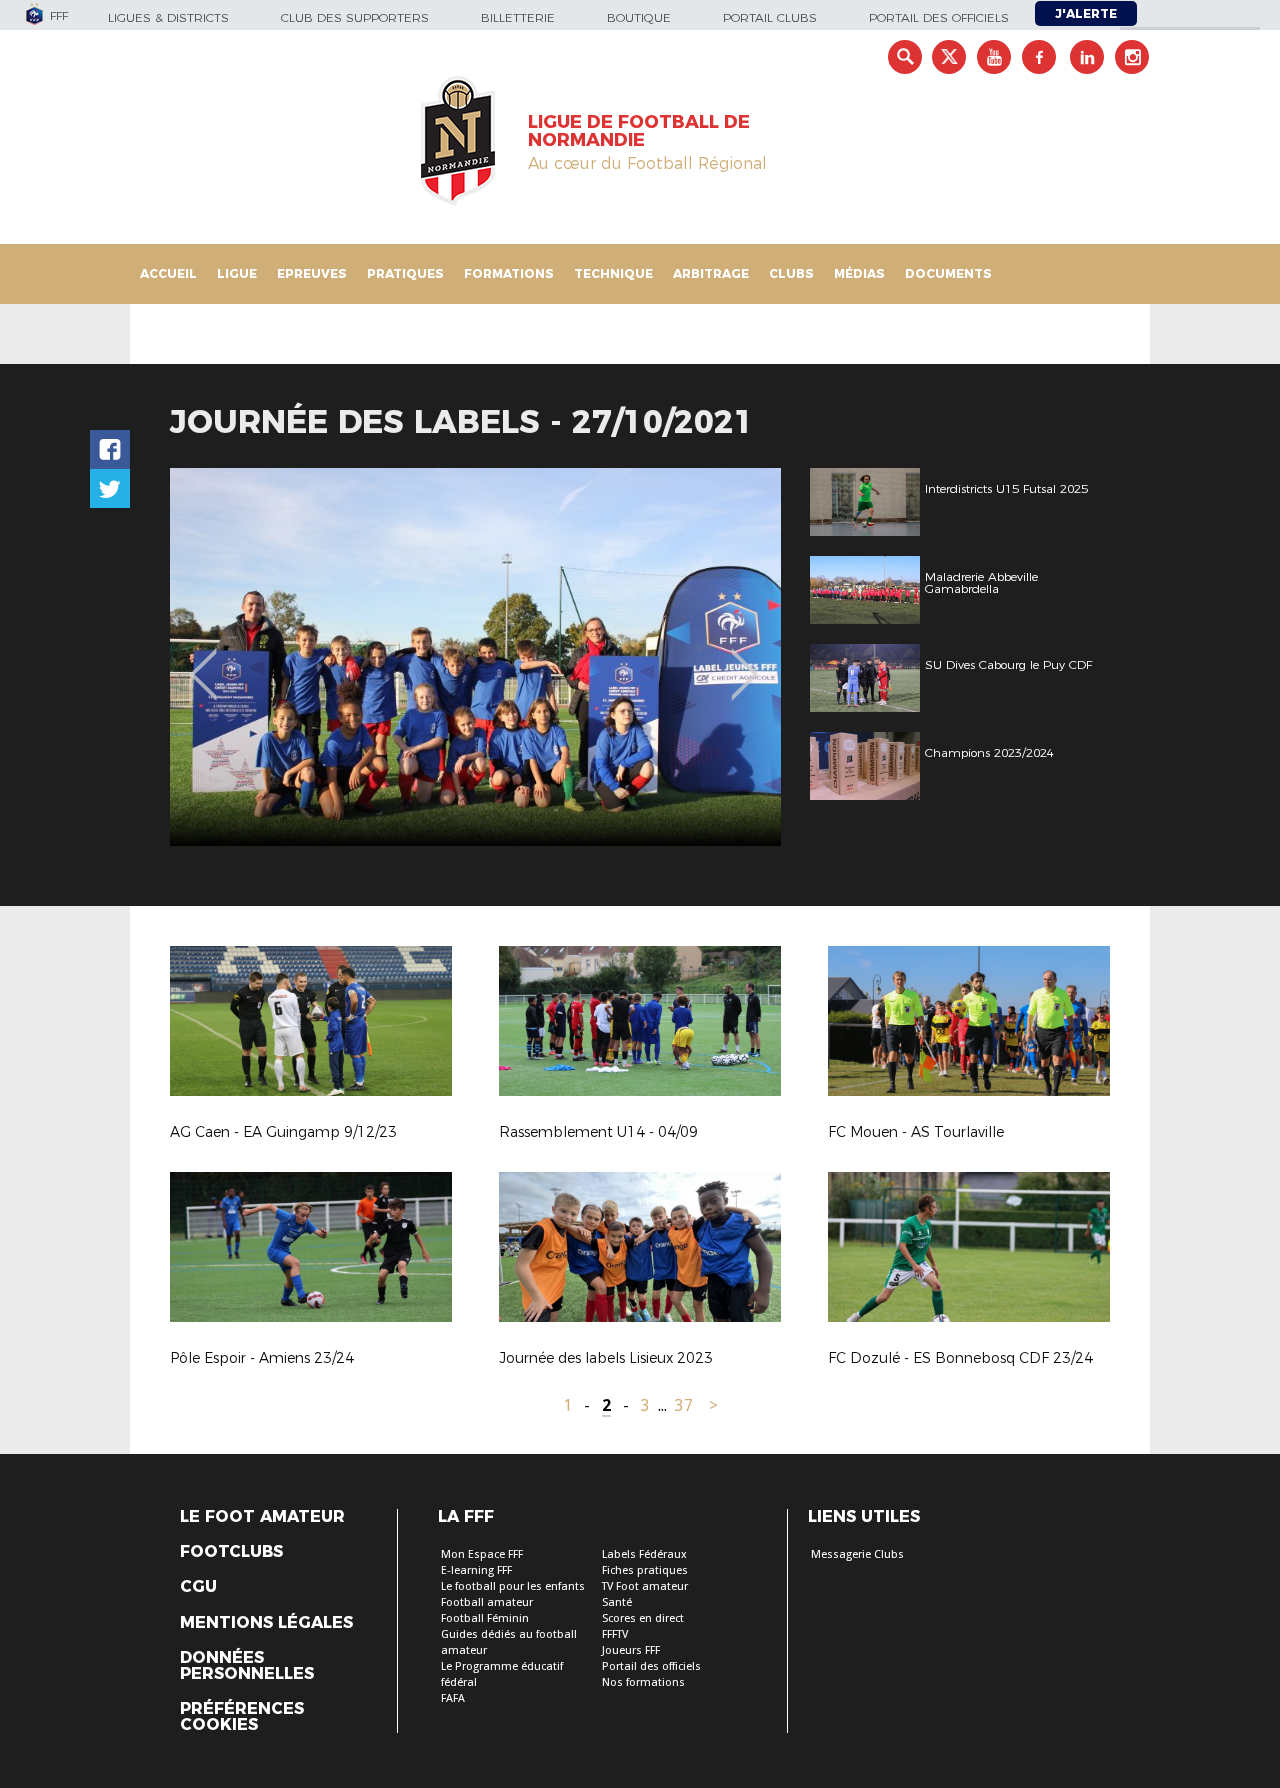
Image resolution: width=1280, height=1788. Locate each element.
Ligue (237, 273)
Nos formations (643, 1682)
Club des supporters (355, 17)
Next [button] (744, 660)
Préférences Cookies (242, 1717)
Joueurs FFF (631, 1650)
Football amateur (487, 1602)
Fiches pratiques (645, 1570)
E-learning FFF (476, 1570)
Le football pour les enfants (513, 1586)
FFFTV (615, 1634)
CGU (198, 1587)
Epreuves (312, 273)
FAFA (453, 1698)
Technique (613, 273)
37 (684, 1405)
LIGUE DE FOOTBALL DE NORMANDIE (639, 131)
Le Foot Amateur (262, 1517)
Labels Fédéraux (644, 1554)
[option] (475, 657)
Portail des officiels (939, 17)
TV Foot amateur (645, 1586)
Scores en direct (643, 1618)
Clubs (791, 273)
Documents (948, 273)
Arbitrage (711, 273)
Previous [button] (203, 660)
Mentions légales (266, 1623)
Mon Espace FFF (482, 1554)
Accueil (168, 273)
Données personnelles (247, 1666)
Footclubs (231, 1552)
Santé (617, 1602)
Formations (509, 273)
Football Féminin (485, 1618)
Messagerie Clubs (857, 1554)
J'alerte (1086, 13)
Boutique (639, 17)
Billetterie (518, 17)
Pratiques (405, 273)
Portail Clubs (770, 17)
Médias (859, 273)
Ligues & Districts (168, 17)
